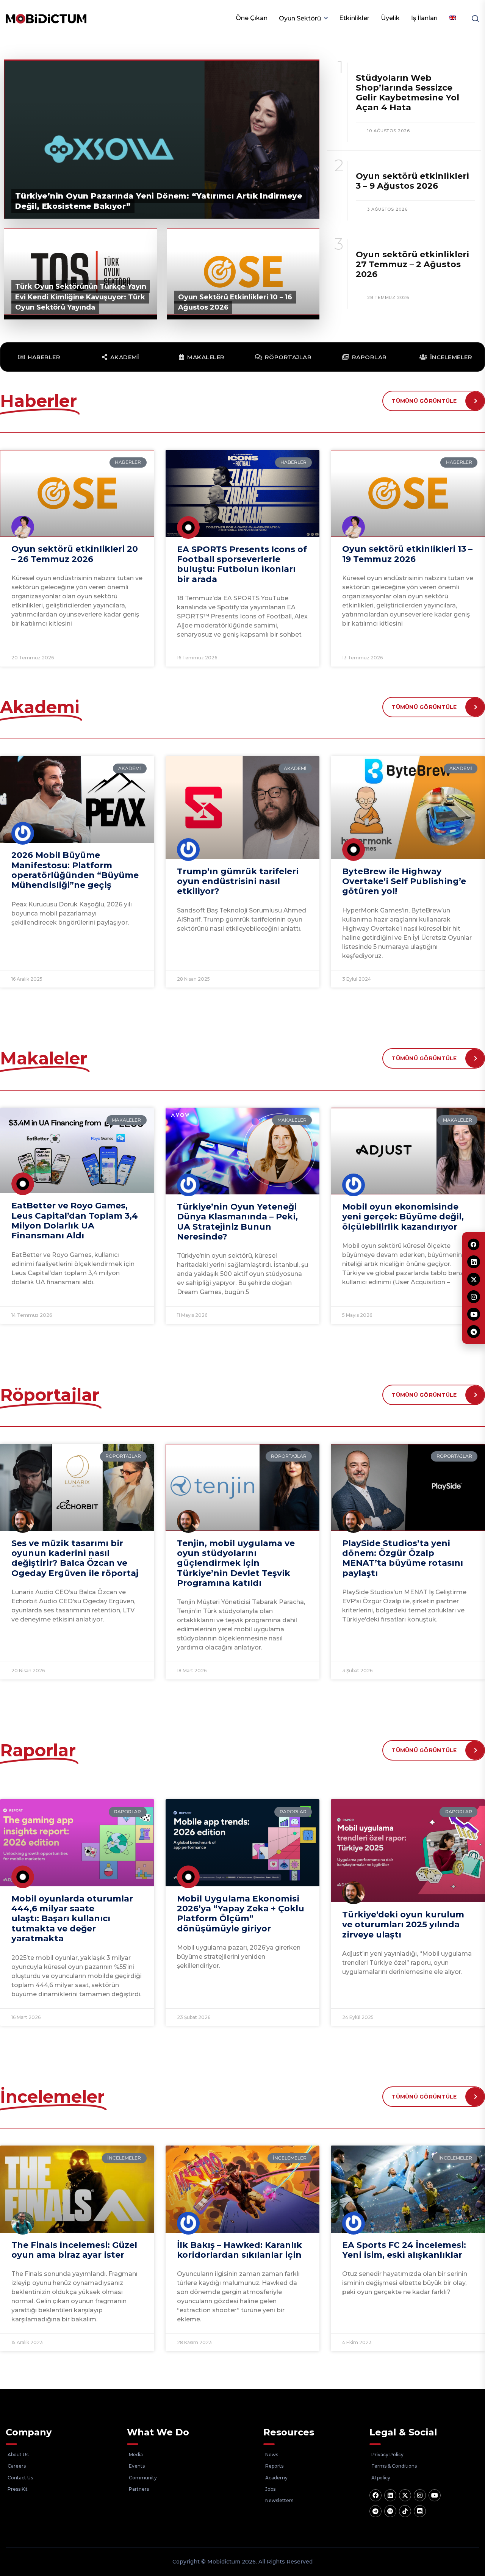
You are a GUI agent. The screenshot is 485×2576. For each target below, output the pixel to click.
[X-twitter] (405, 2495)
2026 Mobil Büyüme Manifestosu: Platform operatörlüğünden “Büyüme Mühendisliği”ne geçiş (75, 870)
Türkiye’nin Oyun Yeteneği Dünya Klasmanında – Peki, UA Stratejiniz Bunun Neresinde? (237, 1222)
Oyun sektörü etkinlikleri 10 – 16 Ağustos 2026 (235, 302)
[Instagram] (420, 2495)
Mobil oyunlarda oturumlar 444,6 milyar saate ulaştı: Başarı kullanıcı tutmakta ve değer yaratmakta (72, 1919)
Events (137, 2466)
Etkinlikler (354, 18)
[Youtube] (435, 2495)
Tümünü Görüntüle (424, 401)
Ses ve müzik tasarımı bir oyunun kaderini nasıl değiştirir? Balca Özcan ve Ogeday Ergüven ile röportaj (75, 1558)
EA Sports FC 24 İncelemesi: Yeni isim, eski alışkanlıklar (404, 2250)
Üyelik (390, 18)
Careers (17, 2466)
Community (143, 2478)
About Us (18, 2455)
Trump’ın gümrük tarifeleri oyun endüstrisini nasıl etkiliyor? (238, 881)
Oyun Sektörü (300, 18)
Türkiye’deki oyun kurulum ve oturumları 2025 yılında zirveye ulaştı (403, 1925)
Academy (276, 2478)
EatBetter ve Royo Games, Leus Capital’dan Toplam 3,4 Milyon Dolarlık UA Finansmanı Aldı (75, 1221)
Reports (274, 2466)
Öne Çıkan (252, 18)
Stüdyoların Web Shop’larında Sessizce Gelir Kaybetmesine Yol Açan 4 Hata (408, 93)
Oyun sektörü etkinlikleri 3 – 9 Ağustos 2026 (412, 181)
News (272, 2455)
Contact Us (20, 2478)
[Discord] (420, 2511)
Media (136, 2455)
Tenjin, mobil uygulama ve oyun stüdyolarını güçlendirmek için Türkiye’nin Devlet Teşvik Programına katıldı (236, 1563)
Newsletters (279, 2500)
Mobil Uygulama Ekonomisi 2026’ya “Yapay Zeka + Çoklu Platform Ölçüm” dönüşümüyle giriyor (241, 1914)
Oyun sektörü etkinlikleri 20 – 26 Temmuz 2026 (75, 554)
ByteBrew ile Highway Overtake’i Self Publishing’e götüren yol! (404, 881)
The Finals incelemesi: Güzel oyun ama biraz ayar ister (74, 2250)
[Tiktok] (405, 2511)
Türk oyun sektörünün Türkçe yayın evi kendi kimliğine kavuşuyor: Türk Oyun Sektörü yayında (81, 297)
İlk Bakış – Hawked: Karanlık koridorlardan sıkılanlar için (239, 2250)
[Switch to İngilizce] (452, 18)
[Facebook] (375, 2495)
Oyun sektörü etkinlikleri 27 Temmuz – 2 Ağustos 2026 (412, 264)
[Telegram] (375, 2511)
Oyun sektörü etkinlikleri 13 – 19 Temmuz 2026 (407, 554)
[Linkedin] (390, 2495)
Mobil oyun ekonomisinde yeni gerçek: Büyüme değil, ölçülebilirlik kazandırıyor (403, 1217)
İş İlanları (424, 18)
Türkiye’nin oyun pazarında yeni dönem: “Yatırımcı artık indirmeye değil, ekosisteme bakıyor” (159, 201)
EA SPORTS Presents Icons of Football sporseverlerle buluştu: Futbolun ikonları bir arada (242, 564)
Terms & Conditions (394, 2466)
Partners (139, 2489)
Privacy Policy (387, 2455)
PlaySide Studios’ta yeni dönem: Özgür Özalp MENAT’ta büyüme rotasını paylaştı (403, 1558)
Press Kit (18, 2489)
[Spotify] (390, 2511)
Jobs (270, 2489)
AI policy (381, 2478)
